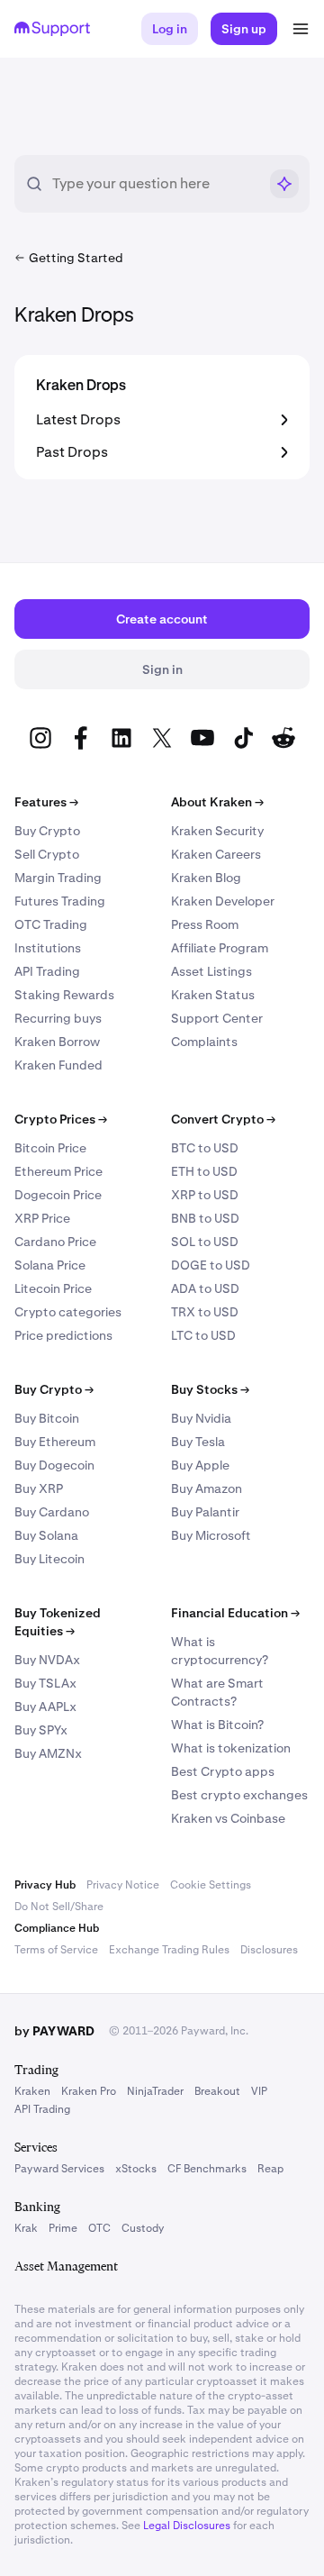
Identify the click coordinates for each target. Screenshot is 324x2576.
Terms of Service (56, 1950)
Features (46, 802)
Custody (143, 2228)
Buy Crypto (47, 831)
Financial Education (235, 1613)
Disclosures (269, 1950)
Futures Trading (60, 901)
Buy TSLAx (45, 1683)
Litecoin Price (53, 1288)
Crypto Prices (61, 1119)
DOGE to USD (211, 1265)
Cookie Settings (211, 1885)
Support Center (217, 1018)
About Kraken (217, 802)
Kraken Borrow (57, 1042)
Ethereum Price (58, 1171)
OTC (99, 2228)
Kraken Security (217, 831)
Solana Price (50, 1265)
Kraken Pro (89, 2091)
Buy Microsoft (211, 1535)
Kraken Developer (223, 901)
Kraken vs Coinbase (228, 1818)
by (54, 2031)
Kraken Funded (58, 1065)
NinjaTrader (155, 2091)
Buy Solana (46, 1535)
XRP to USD (205, 1195)
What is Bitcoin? (217, 1725)
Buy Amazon (207, 1488)
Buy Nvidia (201, 1418)
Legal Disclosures (187, 2526)
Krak (26, 2228)
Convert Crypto (223, 1119)
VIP (259, 2091)
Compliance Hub (57, 1928)
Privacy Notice (123, 1885)
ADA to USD (205, 1288)
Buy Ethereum (55, 1442)
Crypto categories (68, 1312)
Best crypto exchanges (239, 1795)
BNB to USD (205, 1218)
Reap (270, 2169)
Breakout (217, 2091)
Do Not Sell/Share (59, 1907)
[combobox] (155, 184)
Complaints (204, 1042)
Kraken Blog (206, 878)
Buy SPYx (41, 1730)
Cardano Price (55, 1242)
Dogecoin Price (58, 1195)
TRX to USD (205, 1312)
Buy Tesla (198, 1442)
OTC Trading (51, 924)
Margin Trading (58, 878)
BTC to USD (205, 1148)
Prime (63, 2228)
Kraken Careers (216, 854)
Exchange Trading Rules (169, 1950)
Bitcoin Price (50, 1148)
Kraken (32, 2091)
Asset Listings (211, 971)
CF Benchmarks (207, 2169)
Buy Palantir (205, 1512)
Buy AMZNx (48, 1753)
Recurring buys (58, 1018)
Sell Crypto (47, 854)
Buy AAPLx (45, 1707)
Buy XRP (39, 1488)
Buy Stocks (210, 1389)
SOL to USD (205, 1242)
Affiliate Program (220, 948)
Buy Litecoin (49, 1559)
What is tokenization (231, 1748)
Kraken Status (213, 995)
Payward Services (59, 2169)
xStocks (136, 2169)
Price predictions (63, 1335)
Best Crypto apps (223, 1771)
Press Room (205, 924)
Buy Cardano (52, 1512)
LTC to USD (203, 1335)
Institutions (48, 948)
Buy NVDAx (47, 1660)
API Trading (47, 971)
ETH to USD (204, 1171)
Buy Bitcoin (47, 1418)
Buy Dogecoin (54, 1465)
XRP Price (42, 1218)
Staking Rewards (64, 995)
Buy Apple (200, 1465)
